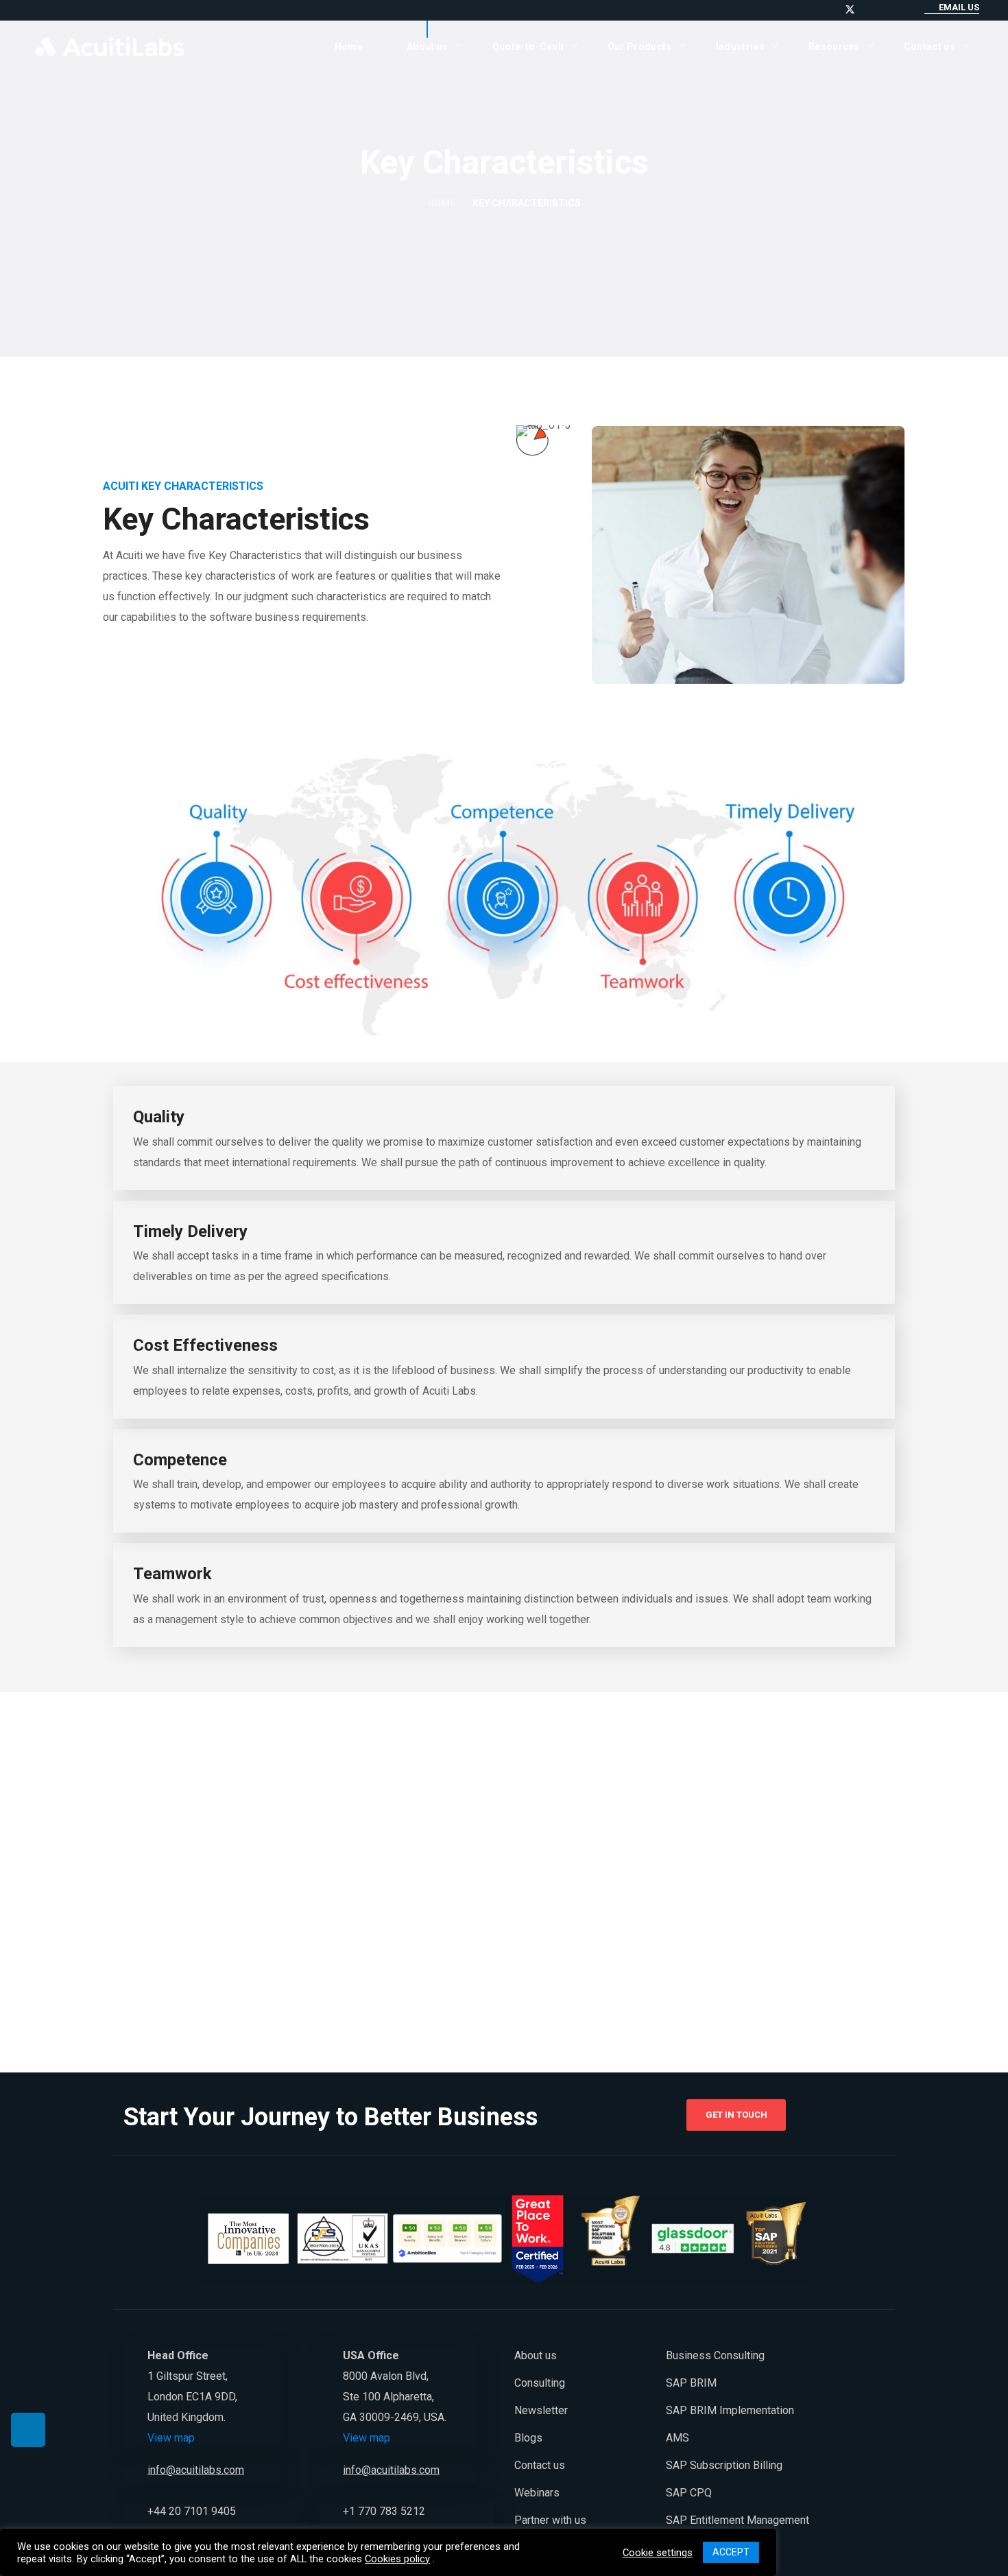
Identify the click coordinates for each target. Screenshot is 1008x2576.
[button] (952, 8)
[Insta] (884, 9)
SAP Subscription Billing (724, 2465)
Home (441, 203)
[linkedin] (816, 9)
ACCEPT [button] (731, 2552)
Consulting (540, 2383)
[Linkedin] (28, 2430)
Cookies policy (397, 2559)
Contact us (540, 2465)
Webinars (537, 2493)
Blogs (528, 2438)
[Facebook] (867, 9)
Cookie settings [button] (658, 2553)
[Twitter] (850, 9)
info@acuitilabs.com (196, 2470)
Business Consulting (715, 2355)
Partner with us (550, 2520)
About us (536, 2355)
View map (171, 2438)
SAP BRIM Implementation (730, 2410)
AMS (677, 2438)
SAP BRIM (691, 2383)
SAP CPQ (689, 2493)
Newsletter (541, 2410)
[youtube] (833, 9)
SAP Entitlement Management (737, 2520)
